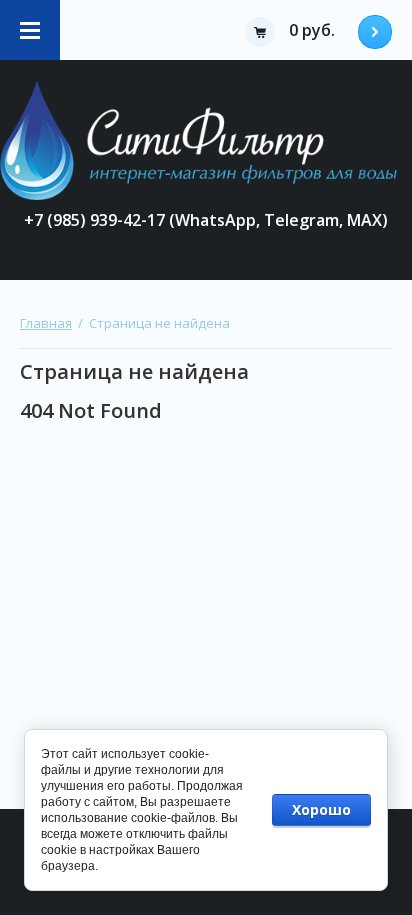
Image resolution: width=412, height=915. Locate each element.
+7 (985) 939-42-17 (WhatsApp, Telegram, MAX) (206, 220)
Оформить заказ (375, 32)
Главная (46, 323)
